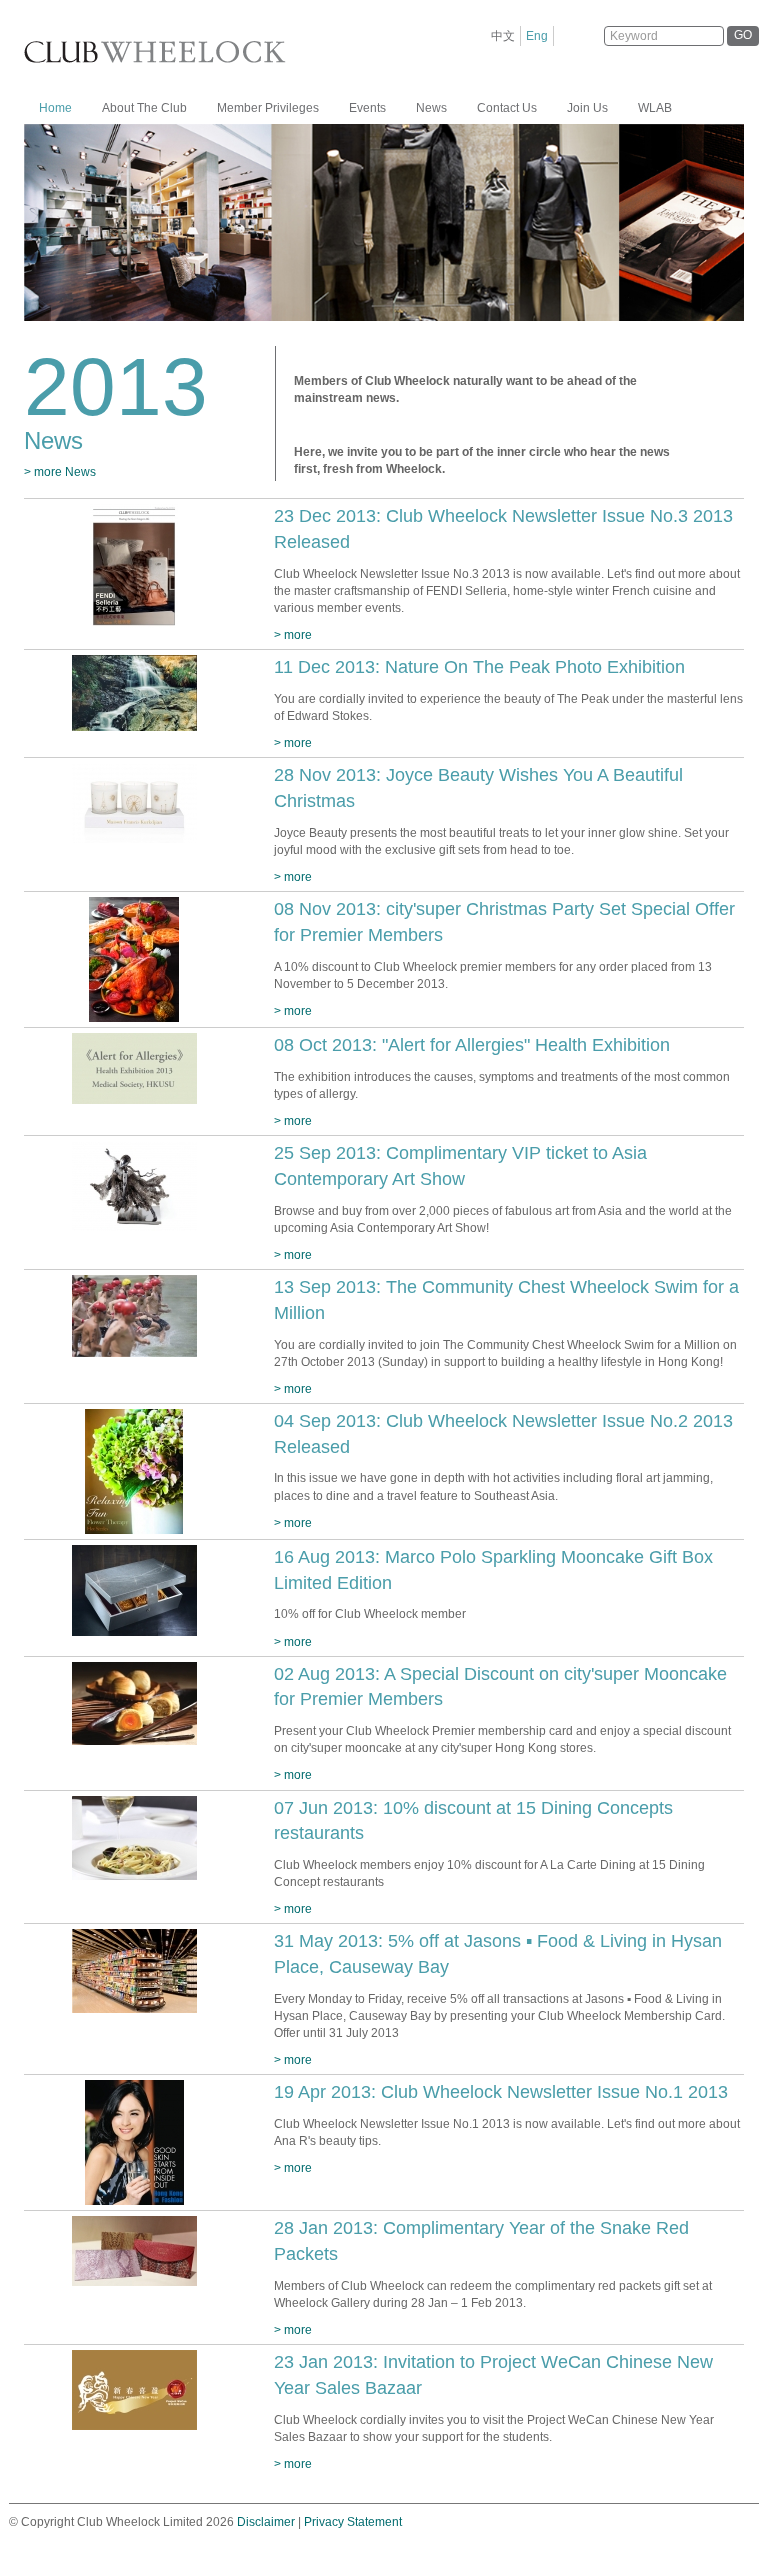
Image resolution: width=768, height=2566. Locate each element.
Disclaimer (266, 2522)
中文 (503, 36)
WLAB (655, 108)
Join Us (587, 108)
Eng (537, 36)
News (431, 108)
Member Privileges (268, 108)
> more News (60, 472)
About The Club (144, 108)
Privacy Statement (353, 2522)
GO (743, 35)
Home (55, 108)
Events (367, 108)
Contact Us (507, 108)
